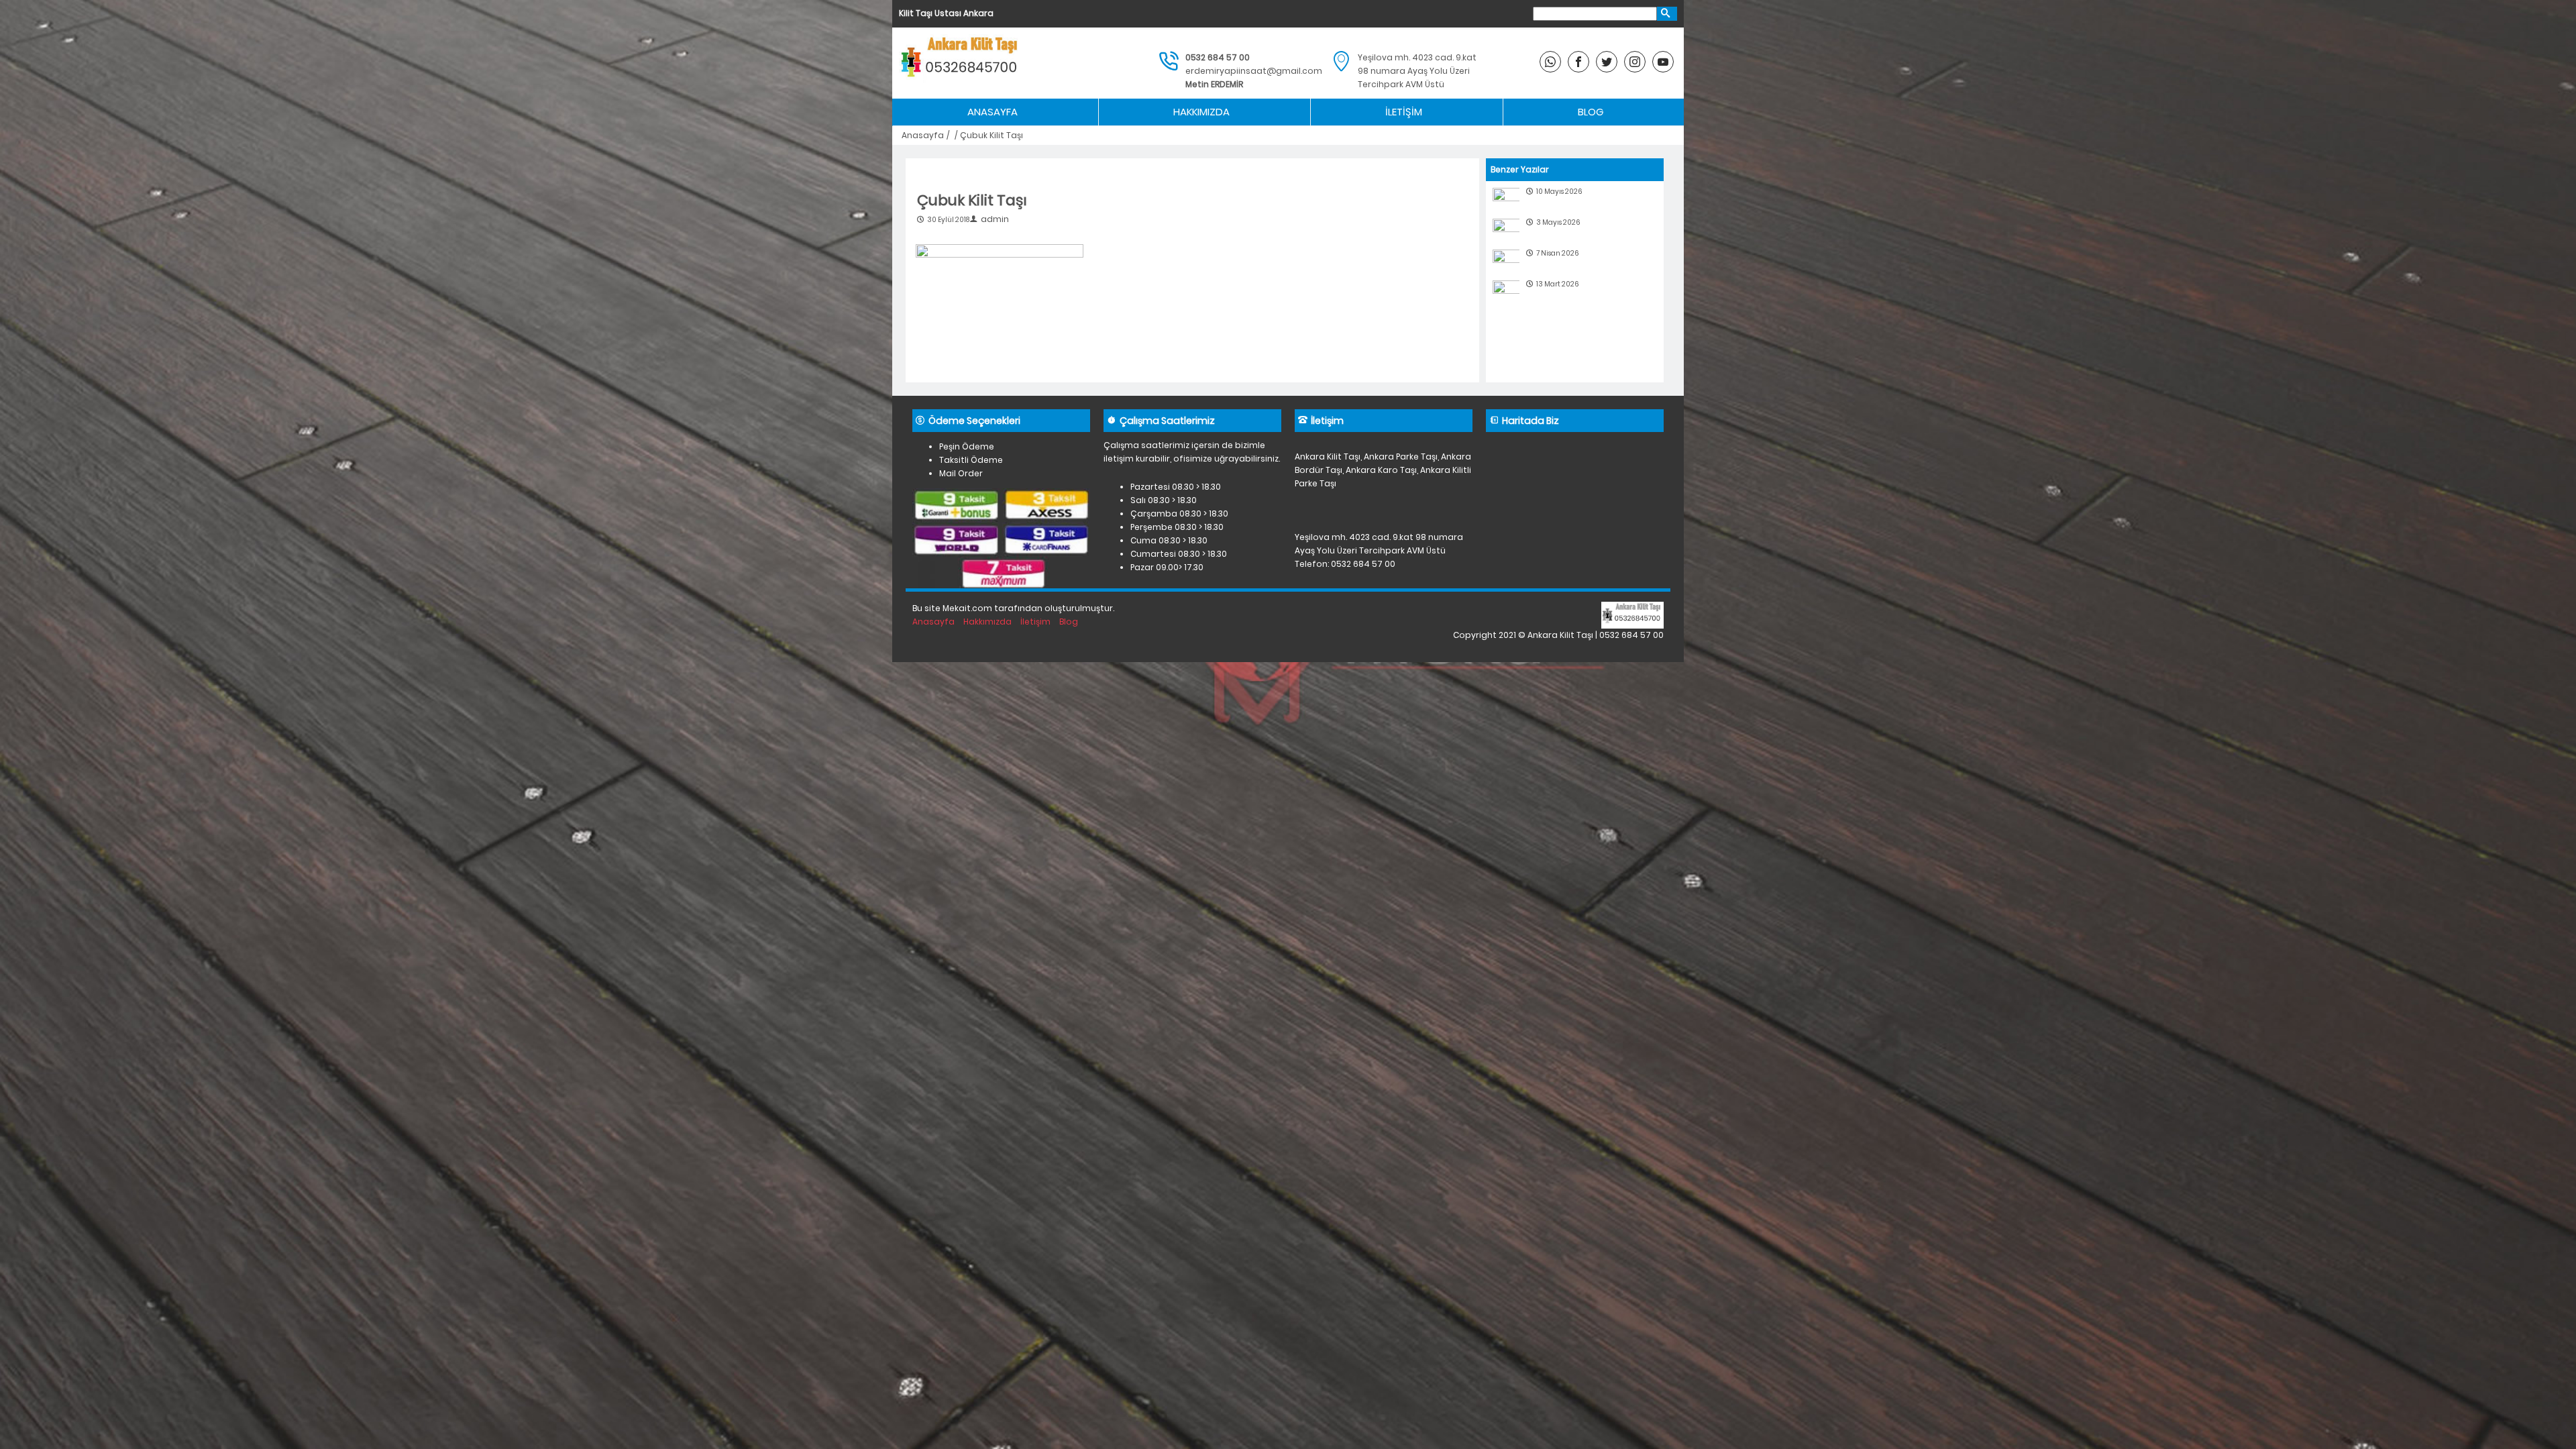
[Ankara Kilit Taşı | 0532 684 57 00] (961, 63)
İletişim (1404, 112)
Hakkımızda (1201, 112)
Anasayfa (992, 112)
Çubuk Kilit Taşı (972, 200)
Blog (1591, 112)
